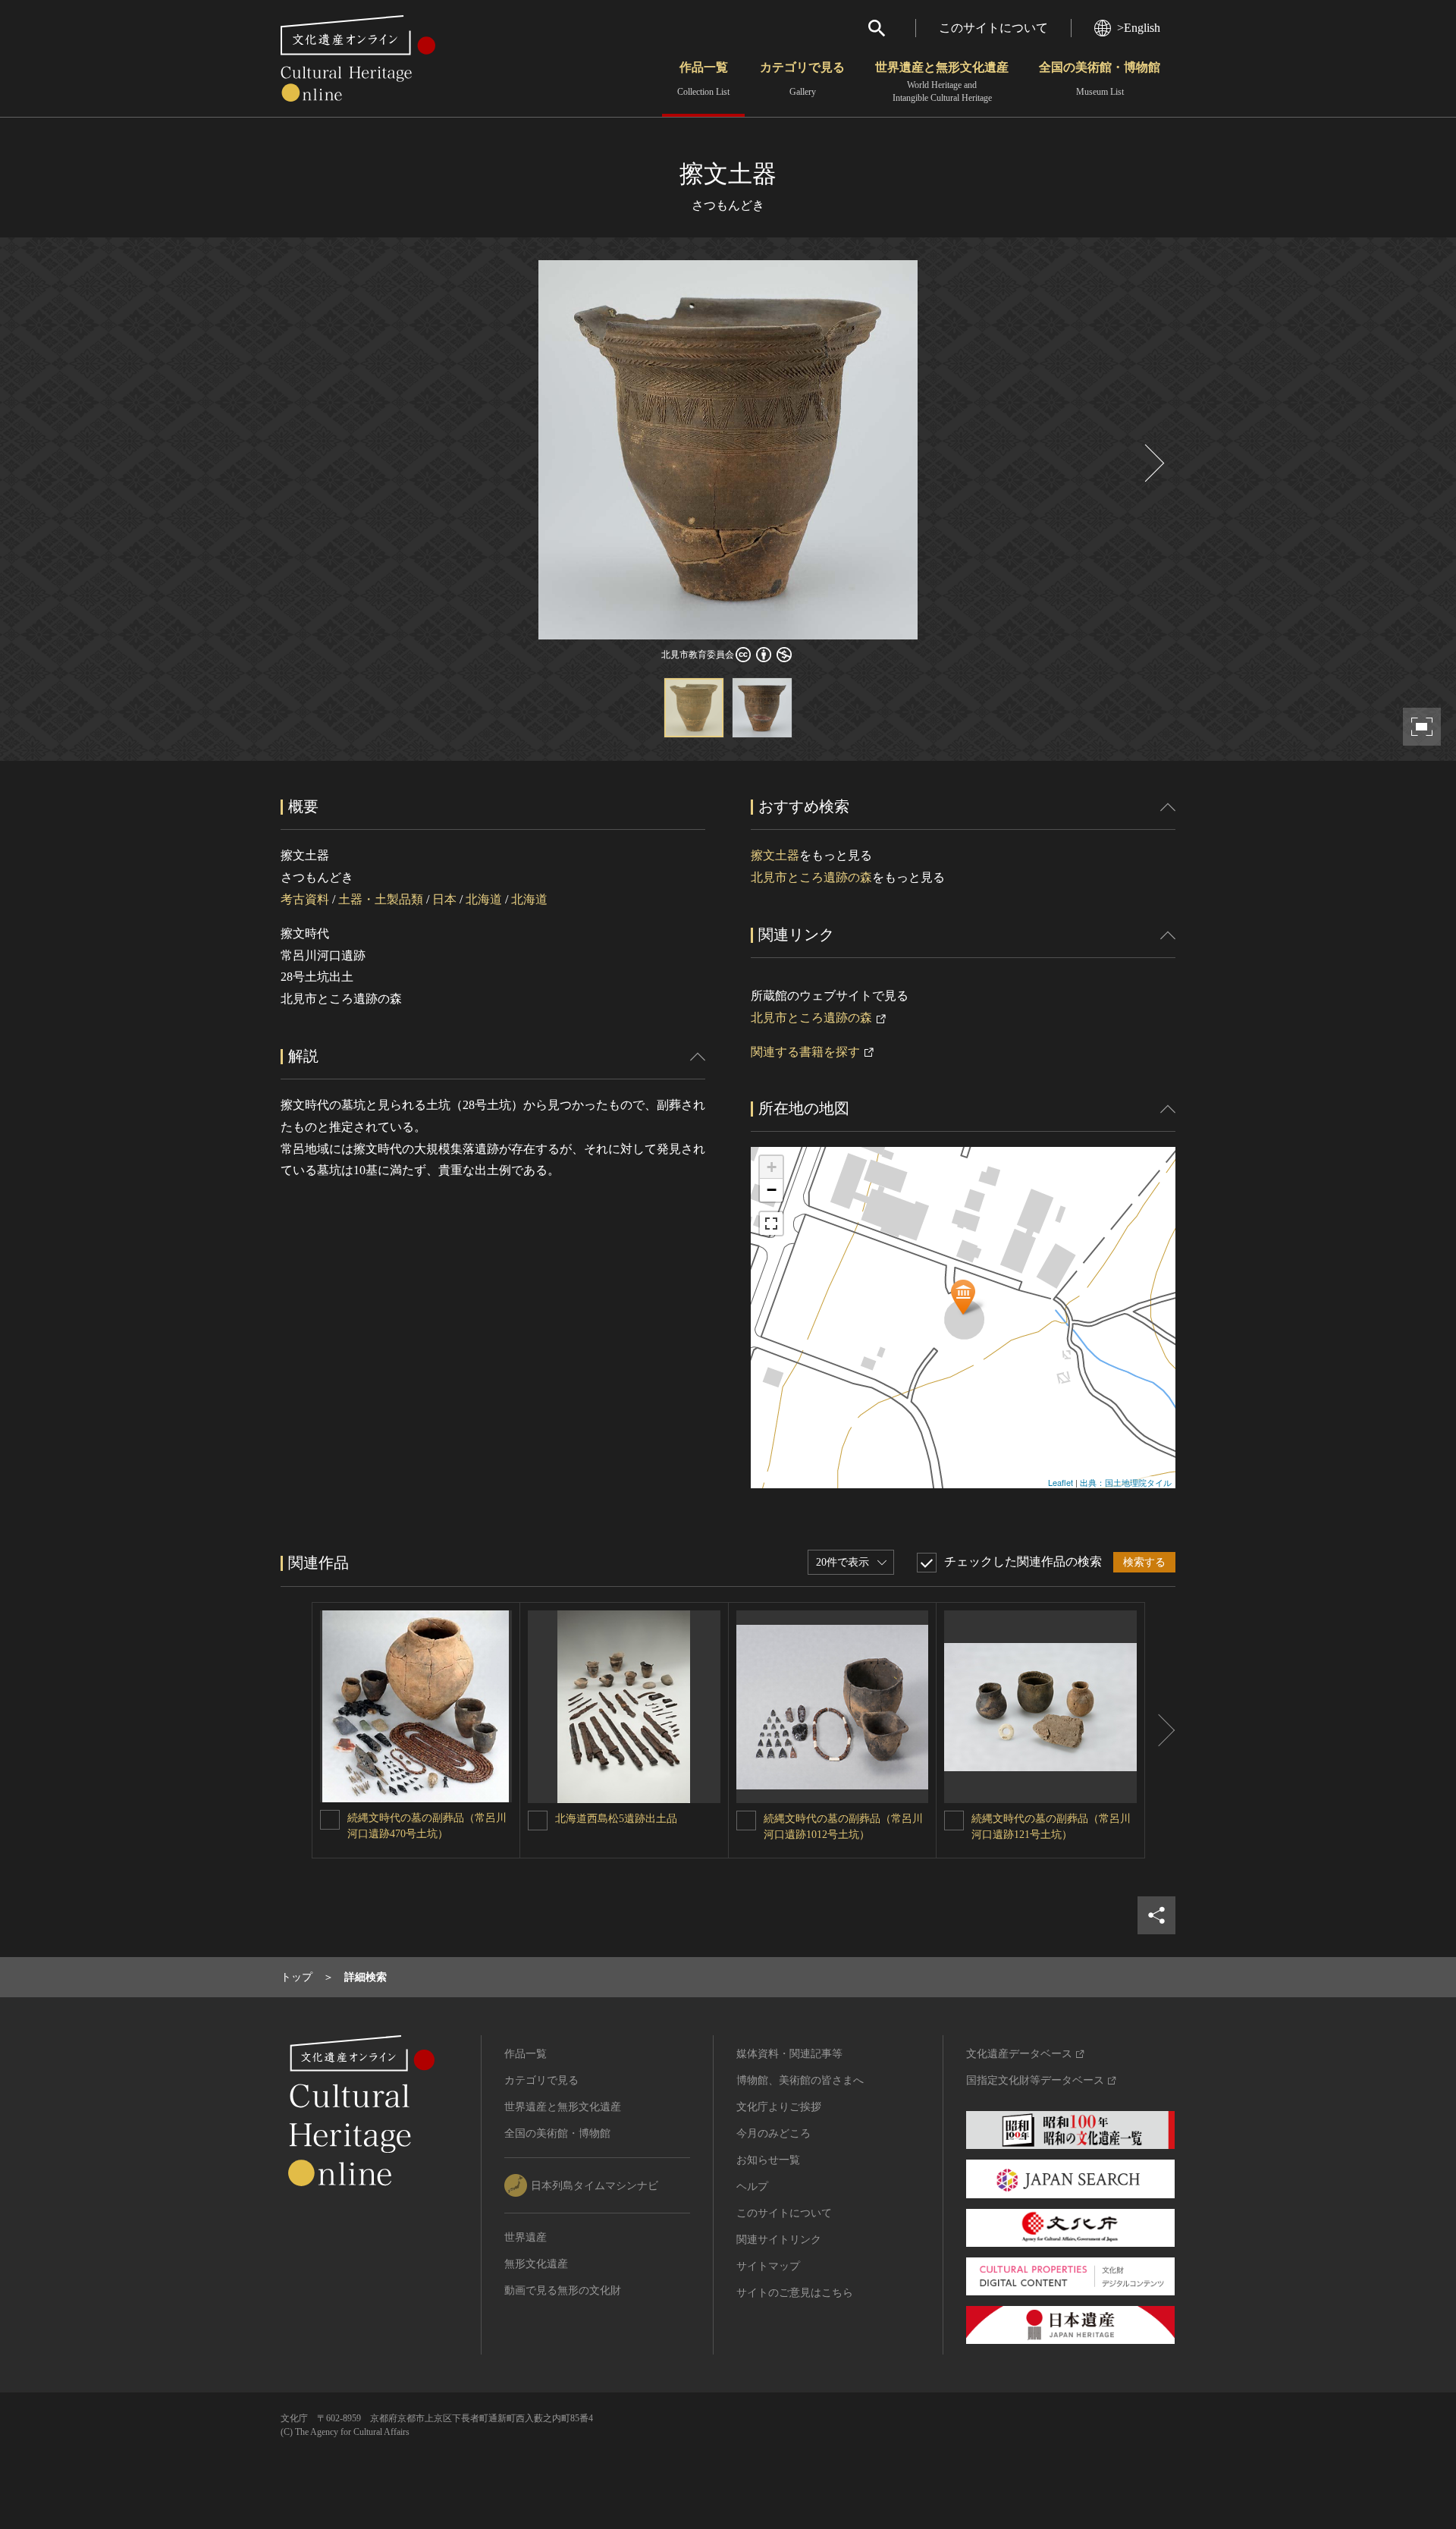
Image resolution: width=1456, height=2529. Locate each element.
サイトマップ (768, 2266)
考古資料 (305, 899)
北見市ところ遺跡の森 (811, 877)
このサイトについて (993, 28)
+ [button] (772, 1167)
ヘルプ (752, 2187)
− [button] (772, 1190)
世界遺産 (526, 2237)
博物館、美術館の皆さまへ (800, 2080)
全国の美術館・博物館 (1100, 79)
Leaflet (1061, 1482)
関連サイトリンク (779, 2240)
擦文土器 (775, 855)
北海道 (484, 899)
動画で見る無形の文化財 (563, 2290)
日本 (444, 899)
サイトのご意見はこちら (795, 2293)
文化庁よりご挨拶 (779, 2107)
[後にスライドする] (1153, 463)
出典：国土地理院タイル (1126, 1482)
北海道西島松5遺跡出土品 (616, 1819)
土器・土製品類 (381, 899)
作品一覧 (703, 79)
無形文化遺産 (536, 2264)
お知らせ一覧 (768, 2160)
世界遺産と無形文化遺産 (942, 82)
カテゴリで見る (802, 79)
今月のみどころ (773, 2133)
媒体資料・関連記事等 (789, 2054)
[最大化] (771, 1224)
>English (1139, 28)
